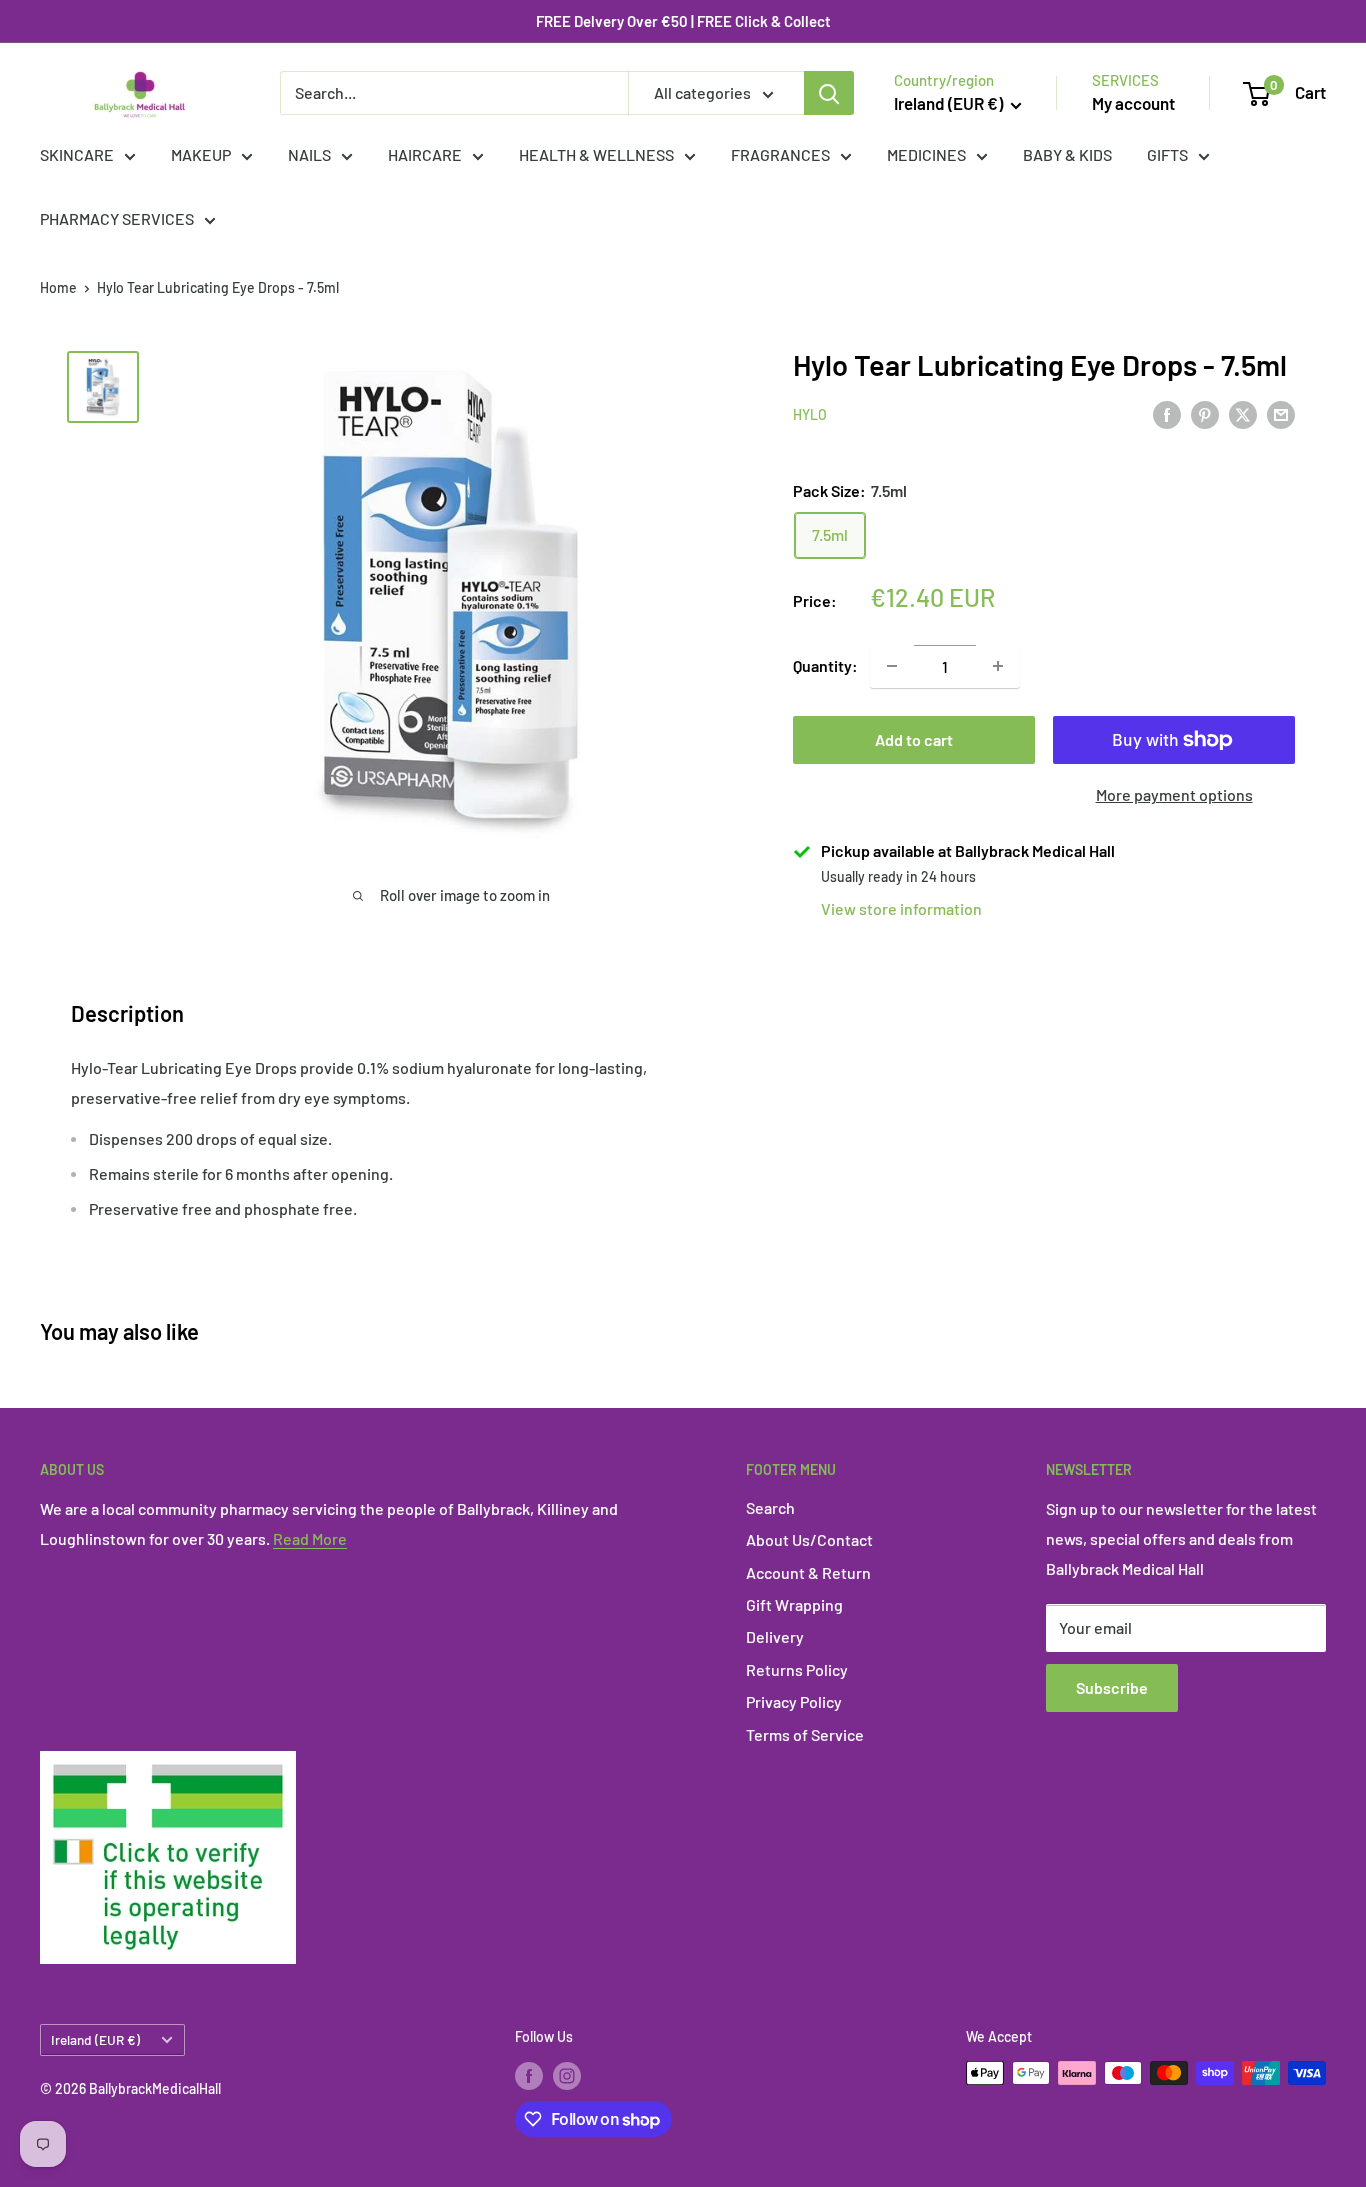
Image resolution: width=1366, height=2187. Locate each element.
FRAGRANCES (780, 154)
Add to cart (914, 739)
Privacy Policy (794, 1701)
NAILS (309, 154)
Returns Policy (797, 1669)
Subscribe (1112, 1687)
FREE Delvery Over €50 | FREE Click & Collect (683, 21)
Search (770, 1507)
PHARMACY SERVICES (117, 218)
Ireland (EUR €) (95, 2039)
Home (58, 287)
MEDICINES (926, 154)
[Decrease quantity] (892, 666)
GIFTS (1167, 154)
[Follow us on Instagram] (567, 2075)
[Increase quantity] (998, 666)
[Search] (829, 93)
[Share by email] (1281, 413)
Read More (310, 1538)
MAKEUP (201, 154)
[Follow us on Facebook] (529, 2075)
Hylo (810, 415)
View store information (901, 908)
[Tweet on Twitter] (1243, 413)
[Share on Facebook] (1167, 413)
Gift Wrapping (794, 1604)
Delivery (775, 1636)
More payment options (1174, 794)
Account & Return (808, 1572)
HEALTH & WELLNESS (596, 154)
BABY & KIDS (1067, 154)
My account (1133, 103)
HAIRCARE (425, 154)
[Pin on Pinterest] (1205, 413)
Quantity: (825, 665)
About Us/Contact (809, 1539)
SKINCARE (77, 154)
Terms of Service (805, 1734)
